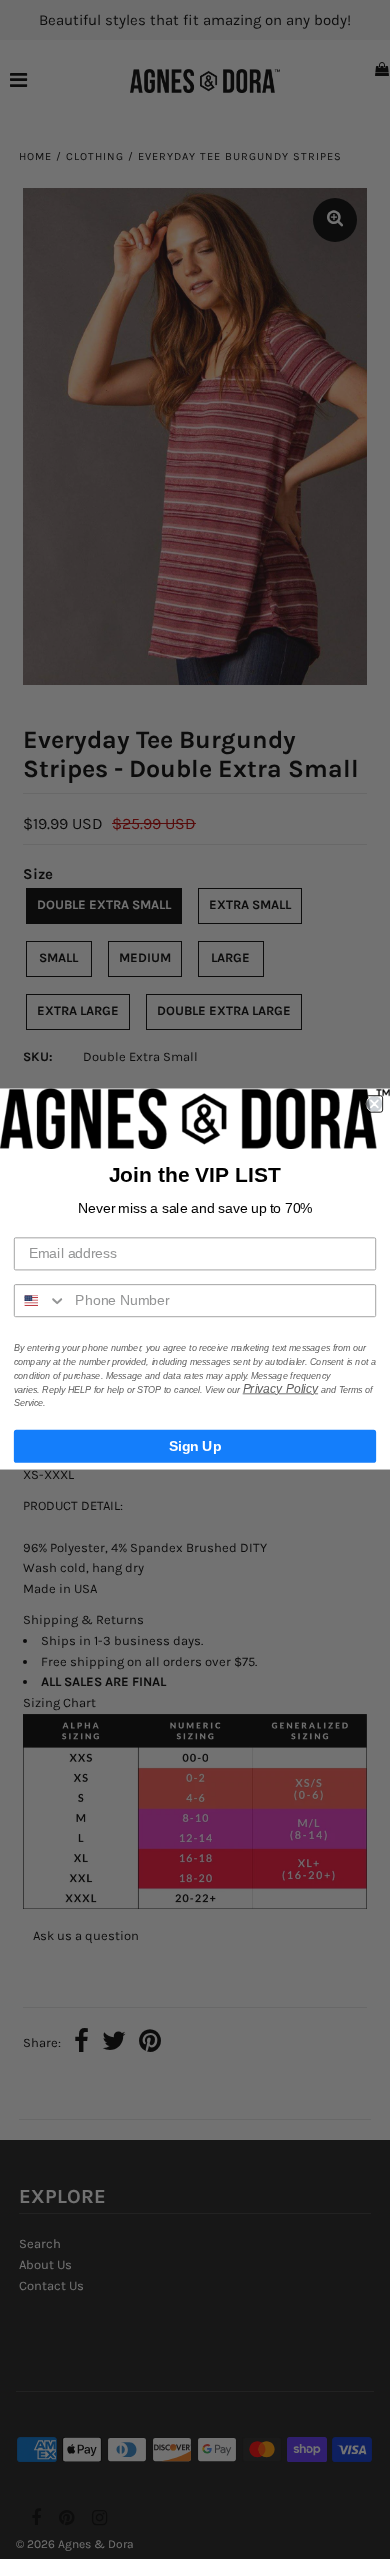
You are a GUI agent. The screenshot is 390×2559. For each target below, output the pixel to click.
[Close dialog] (374, 1104)
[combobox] (41, 1301)
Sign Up (195, 1446)
